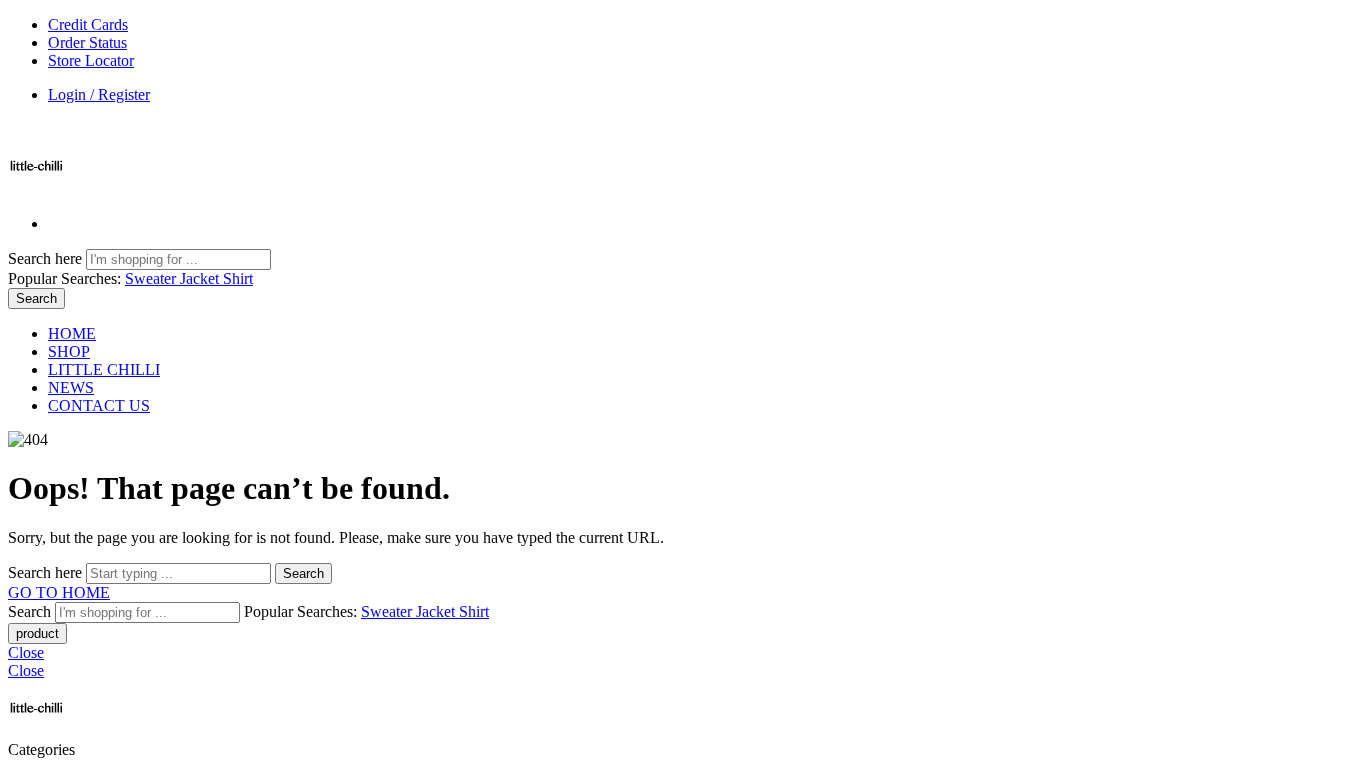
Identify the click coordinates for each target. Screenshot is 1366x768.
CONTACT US (99, 405)
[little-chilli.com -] (36, 189)
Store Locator (91, 60)
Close (26, 652)
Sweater (152, 278)
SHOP (69, 351)
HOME (72, 333)
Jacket (201, 278)
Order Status (87, 42)
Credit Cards (88, 24)
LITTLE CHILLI (104, 369)
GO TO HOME (59, 592)
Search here (47, 258)
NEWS (71, 387)
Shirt (238, 278)
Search (36, 298)
